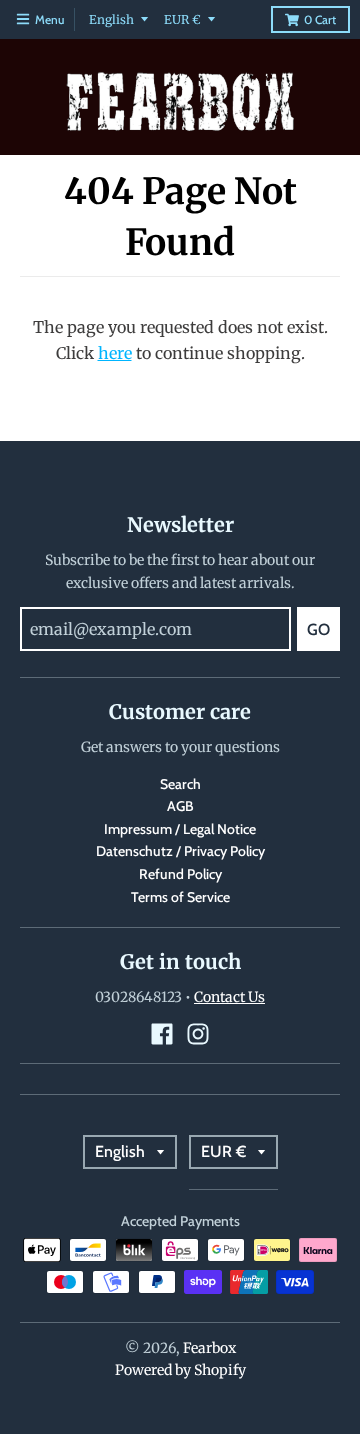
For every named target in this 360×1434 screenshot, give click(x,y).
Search (180, 784)
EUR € (182, 19)
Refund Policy (180, 874)
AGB (180, 806)
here (115, 353)
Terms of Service (180, 897)
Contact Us (229, 997)
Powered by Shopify (180, 1370)
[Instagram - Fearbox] (198, 1034)
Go (318, 629)
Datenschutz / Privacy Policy (180, 851)
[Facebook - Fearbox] (162, 1034)
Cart (320, 19)
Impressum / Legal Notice (180, 829)
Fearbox (209, 1348)
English (111, 19)
